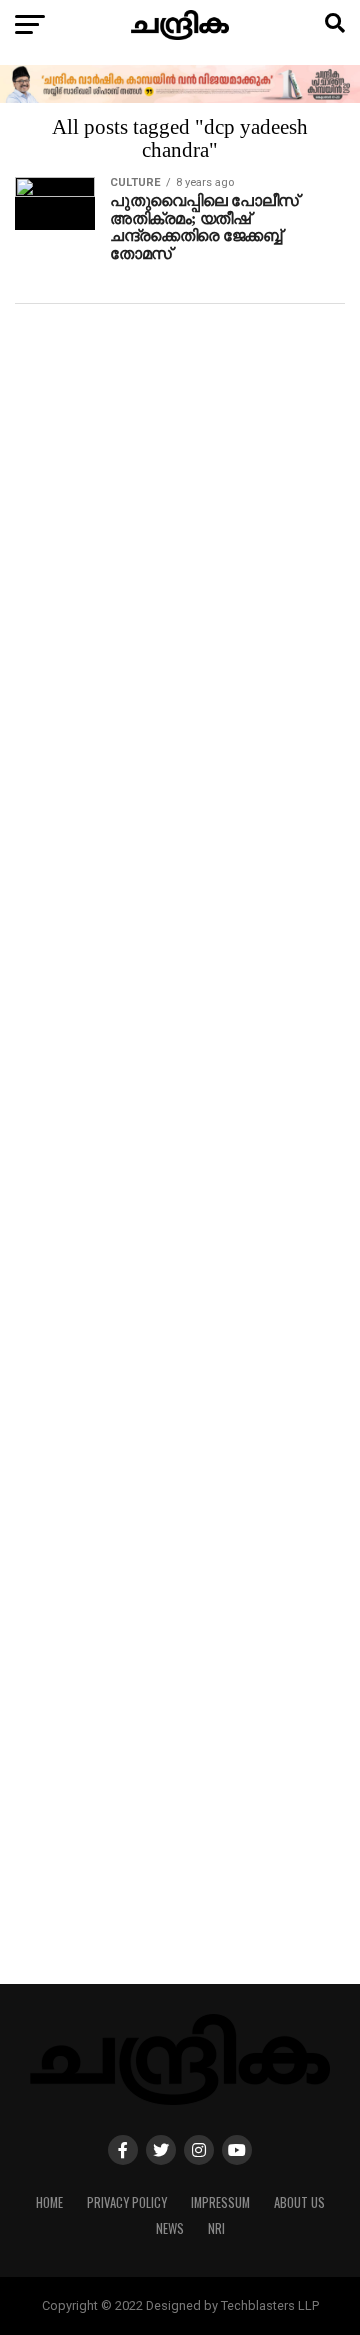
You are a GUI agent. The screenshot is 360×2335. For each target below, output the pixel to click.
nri (216, 2228)
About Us (299, 2202)
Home (49, 2202)
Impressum (220, 2202)
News (170, 2228)
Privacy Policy (127, 2202)
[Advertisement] (180, 1168)
